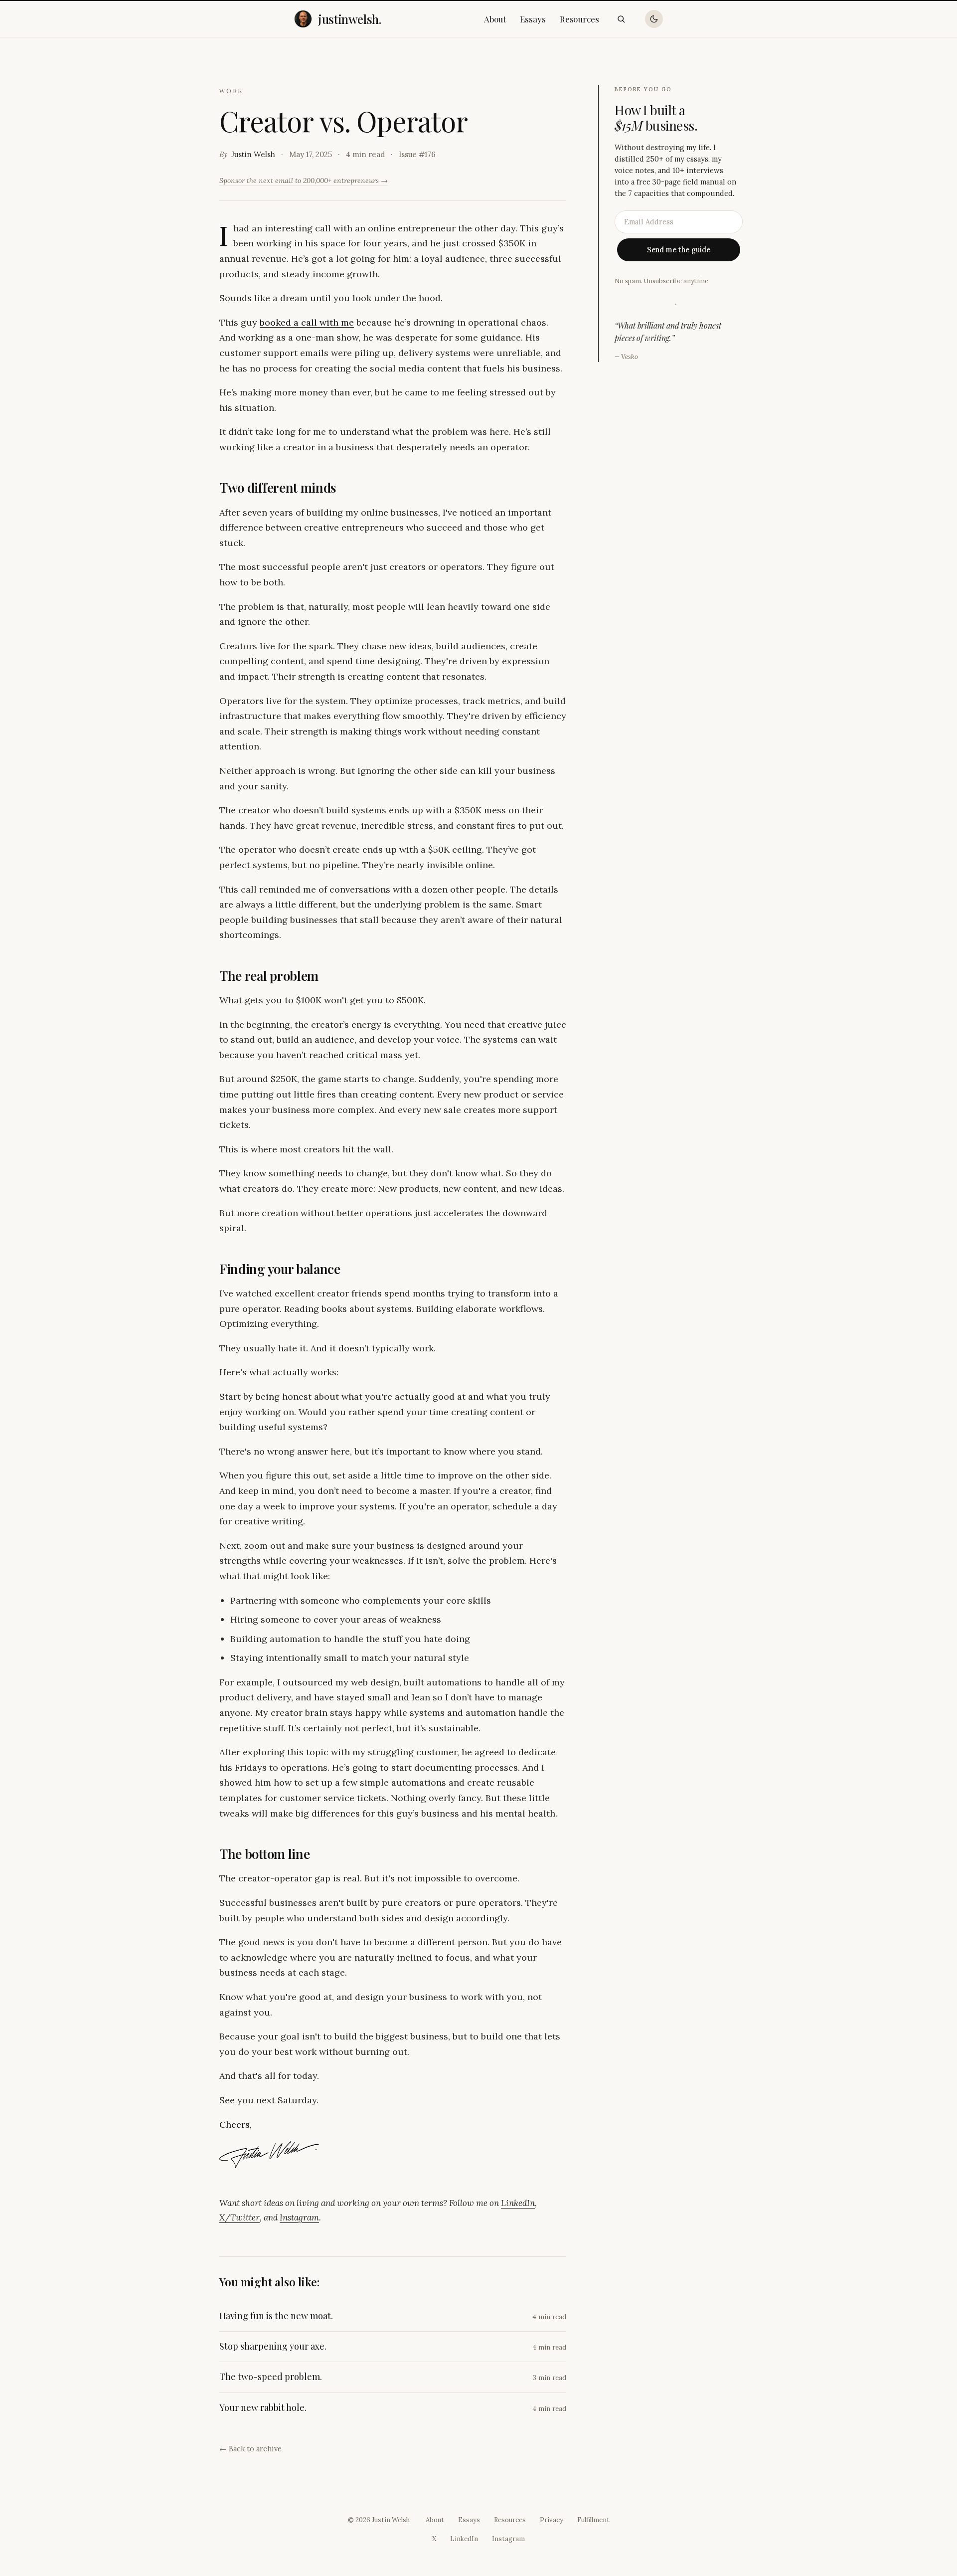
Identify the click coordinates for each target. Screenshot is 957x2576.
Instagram (299, 2217)
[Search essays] (621, 19)
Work (231, 91)
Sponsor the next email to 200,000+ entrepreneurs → (304, 181)
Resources (579, 19)
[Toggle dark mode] (654, 19)
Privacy (552, 2520)
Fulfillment (593, 2520)
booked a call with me (307, 322)
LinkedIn (518, 2203)
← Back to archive (250, 2449)
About (495, 19)
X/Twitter (239, 2217)
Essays (533, 19)
